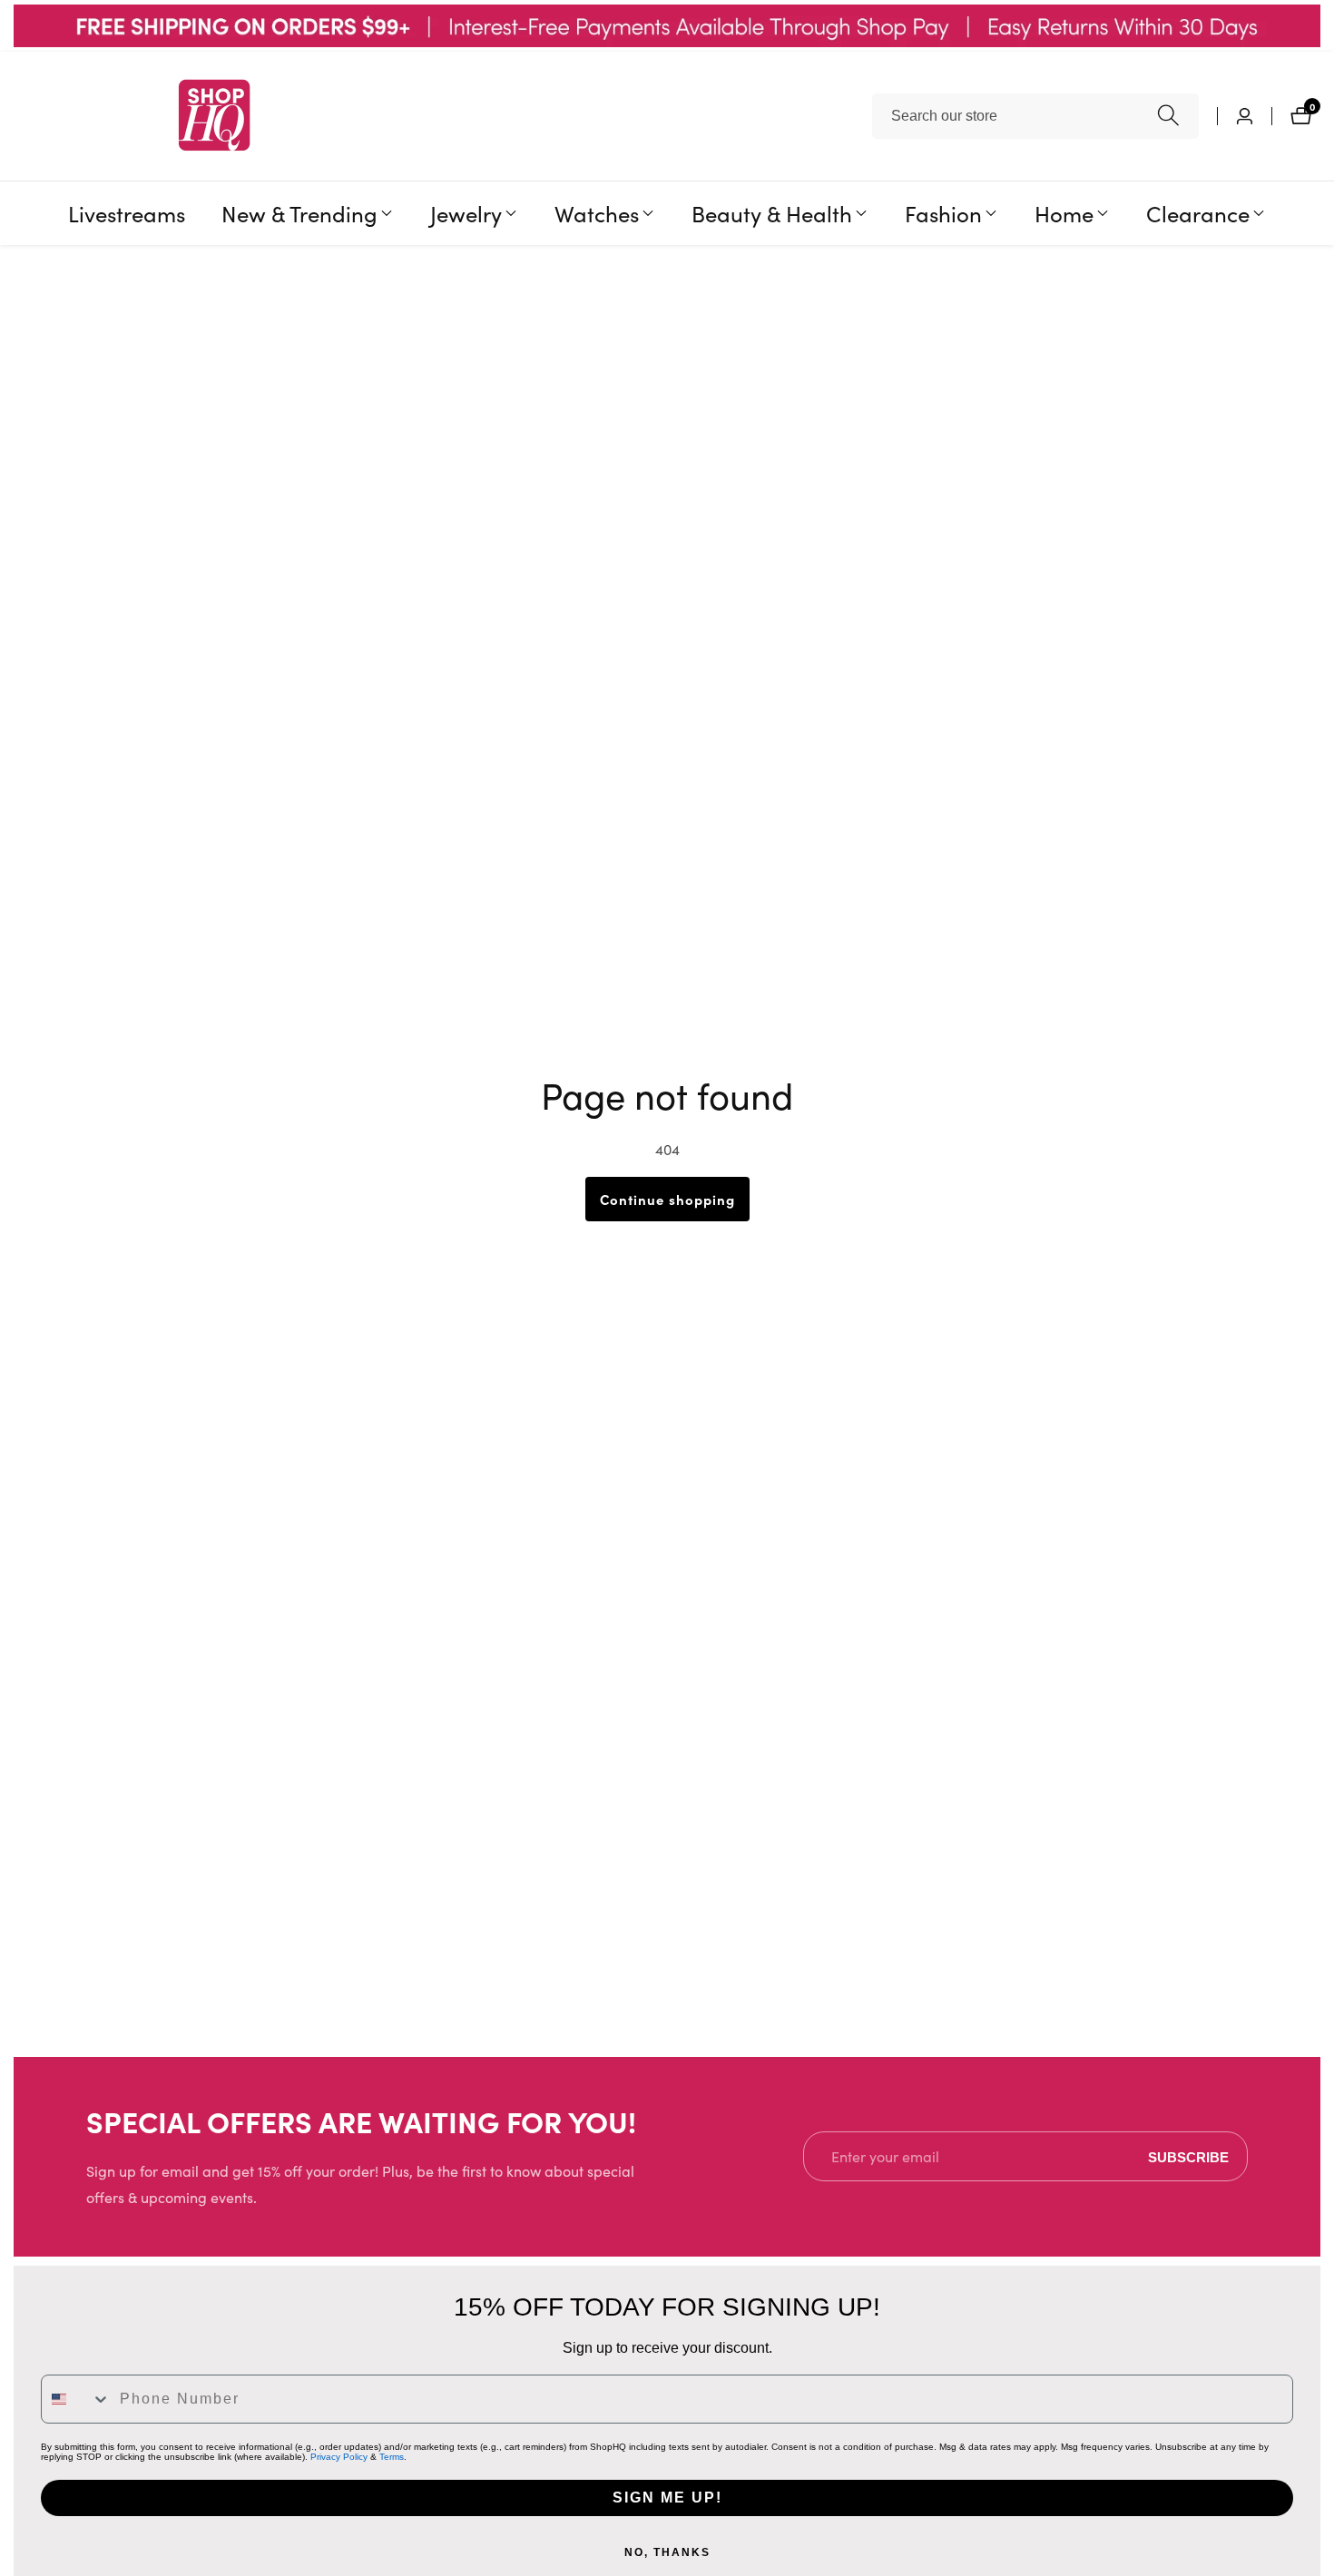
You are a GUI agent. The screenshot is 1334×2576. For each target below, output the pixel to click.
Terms (392, 2457)
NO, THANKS (667, 2552)
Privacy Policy (339, 2457)
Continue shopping (667, 1199)
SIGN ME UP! (667, 2498)
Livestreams (127, 212)
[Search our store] (1168, 116)
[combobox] (1035, 116)
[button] (299, 213)
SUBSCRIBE (1188, 2156)
